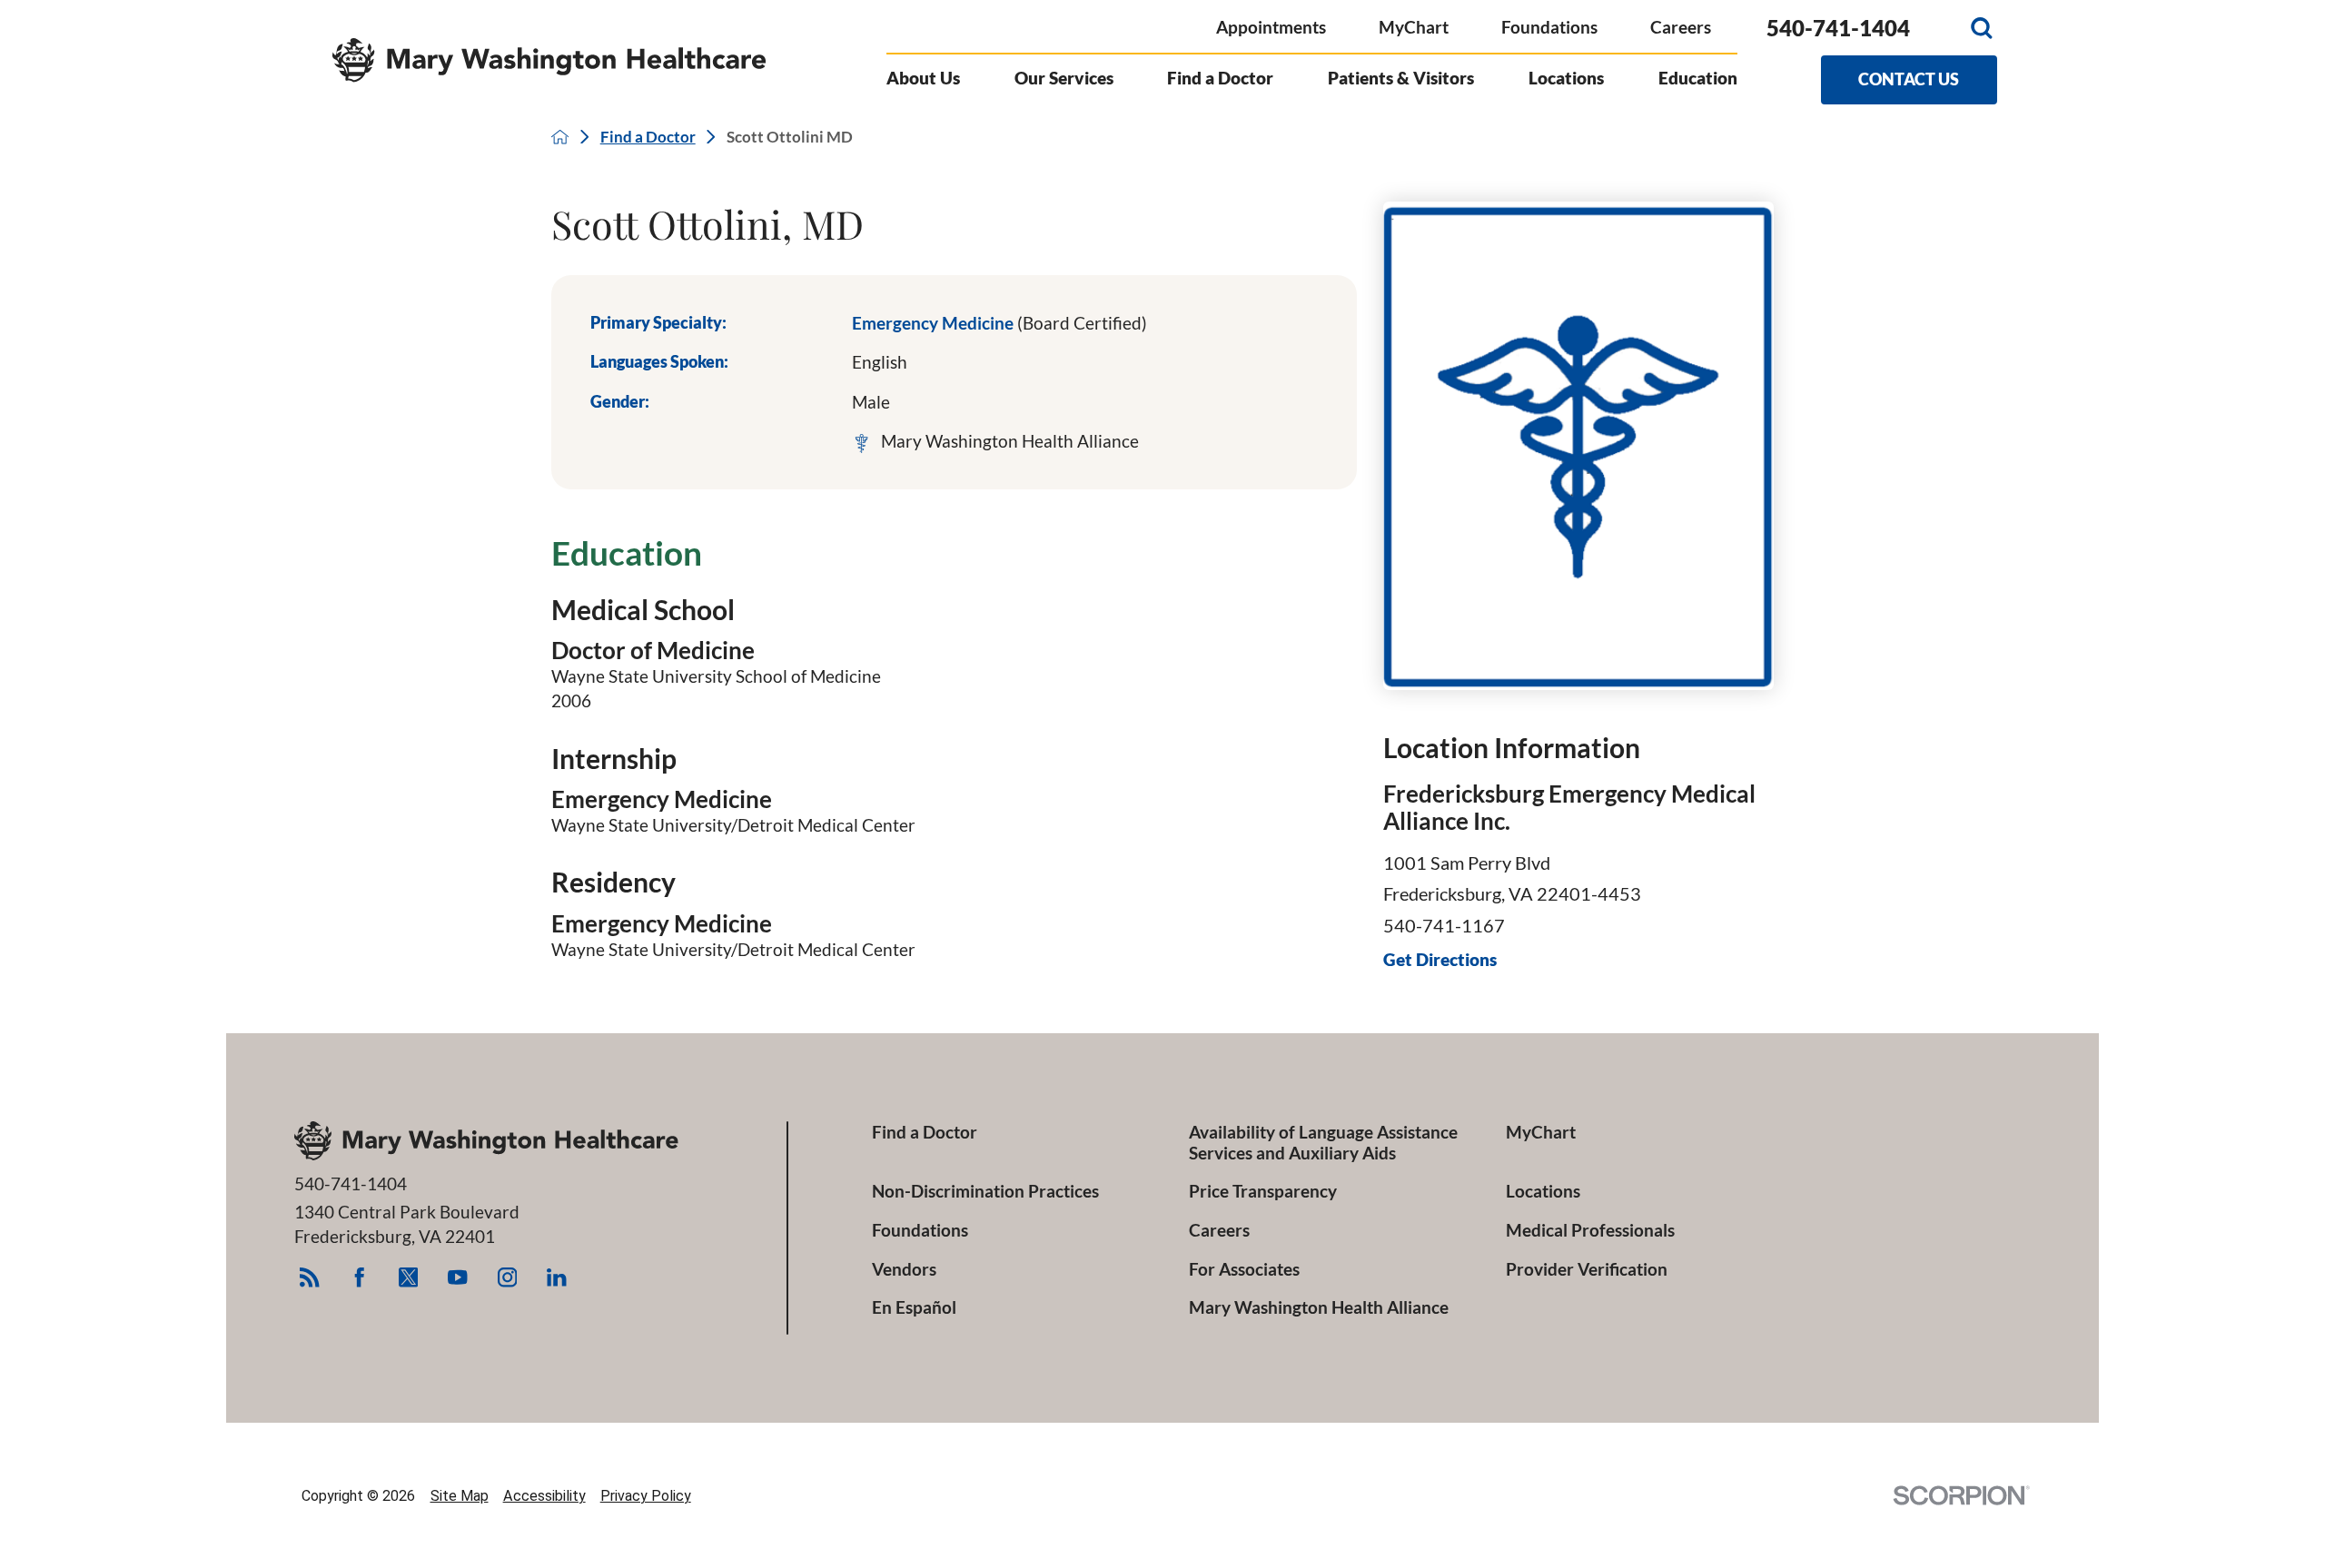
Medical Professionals (1590, 1230)
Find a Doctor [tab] (1220, 78)
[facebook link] (359, 1277)
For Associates (1244, 1269)
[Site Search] (1982, 28)
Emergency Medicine (999, 323)
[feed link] (309, 1277)
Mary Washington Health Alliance (1319, 1307)
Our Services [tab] (1064, 78)
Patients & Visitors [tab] (1401, 78)
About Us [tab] (923, 78)
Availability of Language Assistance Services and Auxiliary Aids (1323, 1142)
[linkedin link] (556, 1277)
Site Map (460, 1496)
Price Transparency (1263, 1191)
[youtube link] (457, 1277)
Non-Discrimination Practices (985, 1191)
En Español (914, 1307)
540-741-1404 (1838, 28)
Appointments (1271, 27)
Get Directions (1440, 960)
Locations (1543, 1191)
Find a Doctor (648, 137)
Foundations (1549, 27)
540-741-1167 (1444, 925)
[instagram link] (507, 1277)
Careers (1681, 27)
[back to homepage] (560, 137)
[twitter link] (408, 1277)
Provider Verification (1587, 1269)
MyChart (1414, 27)
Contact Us (1909, 79)
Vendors (904, 1269)
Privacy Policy (646, 1496)
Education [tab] (1698, 78)
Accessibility (544, 1496)
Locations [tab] (1566, 78)
